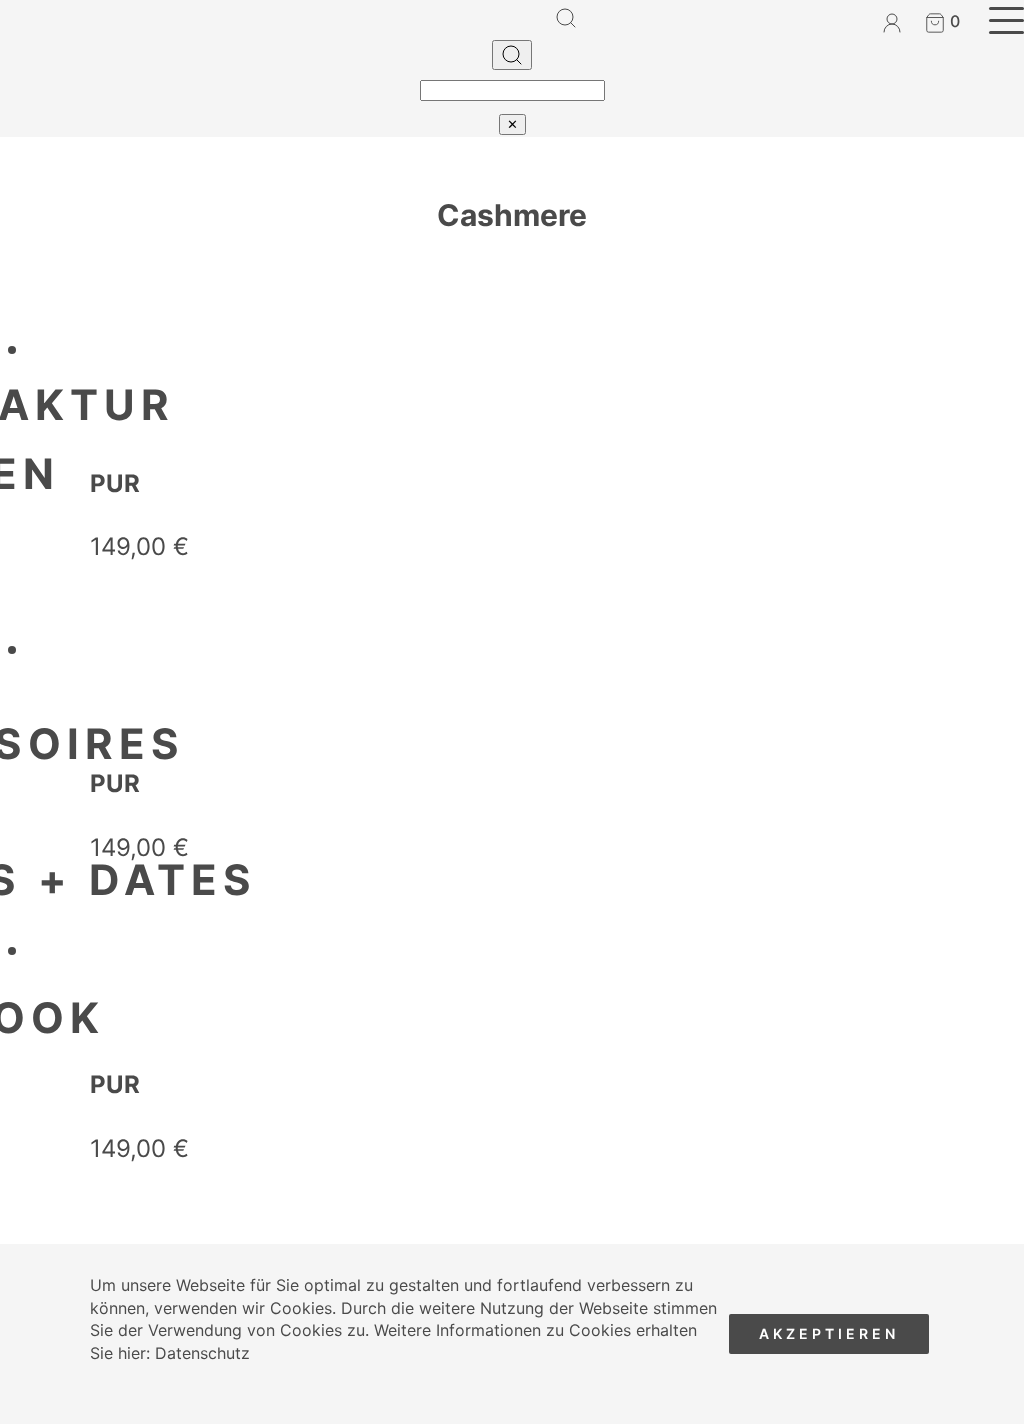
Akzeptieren (829, 1333)
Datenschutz (202, 1353)
